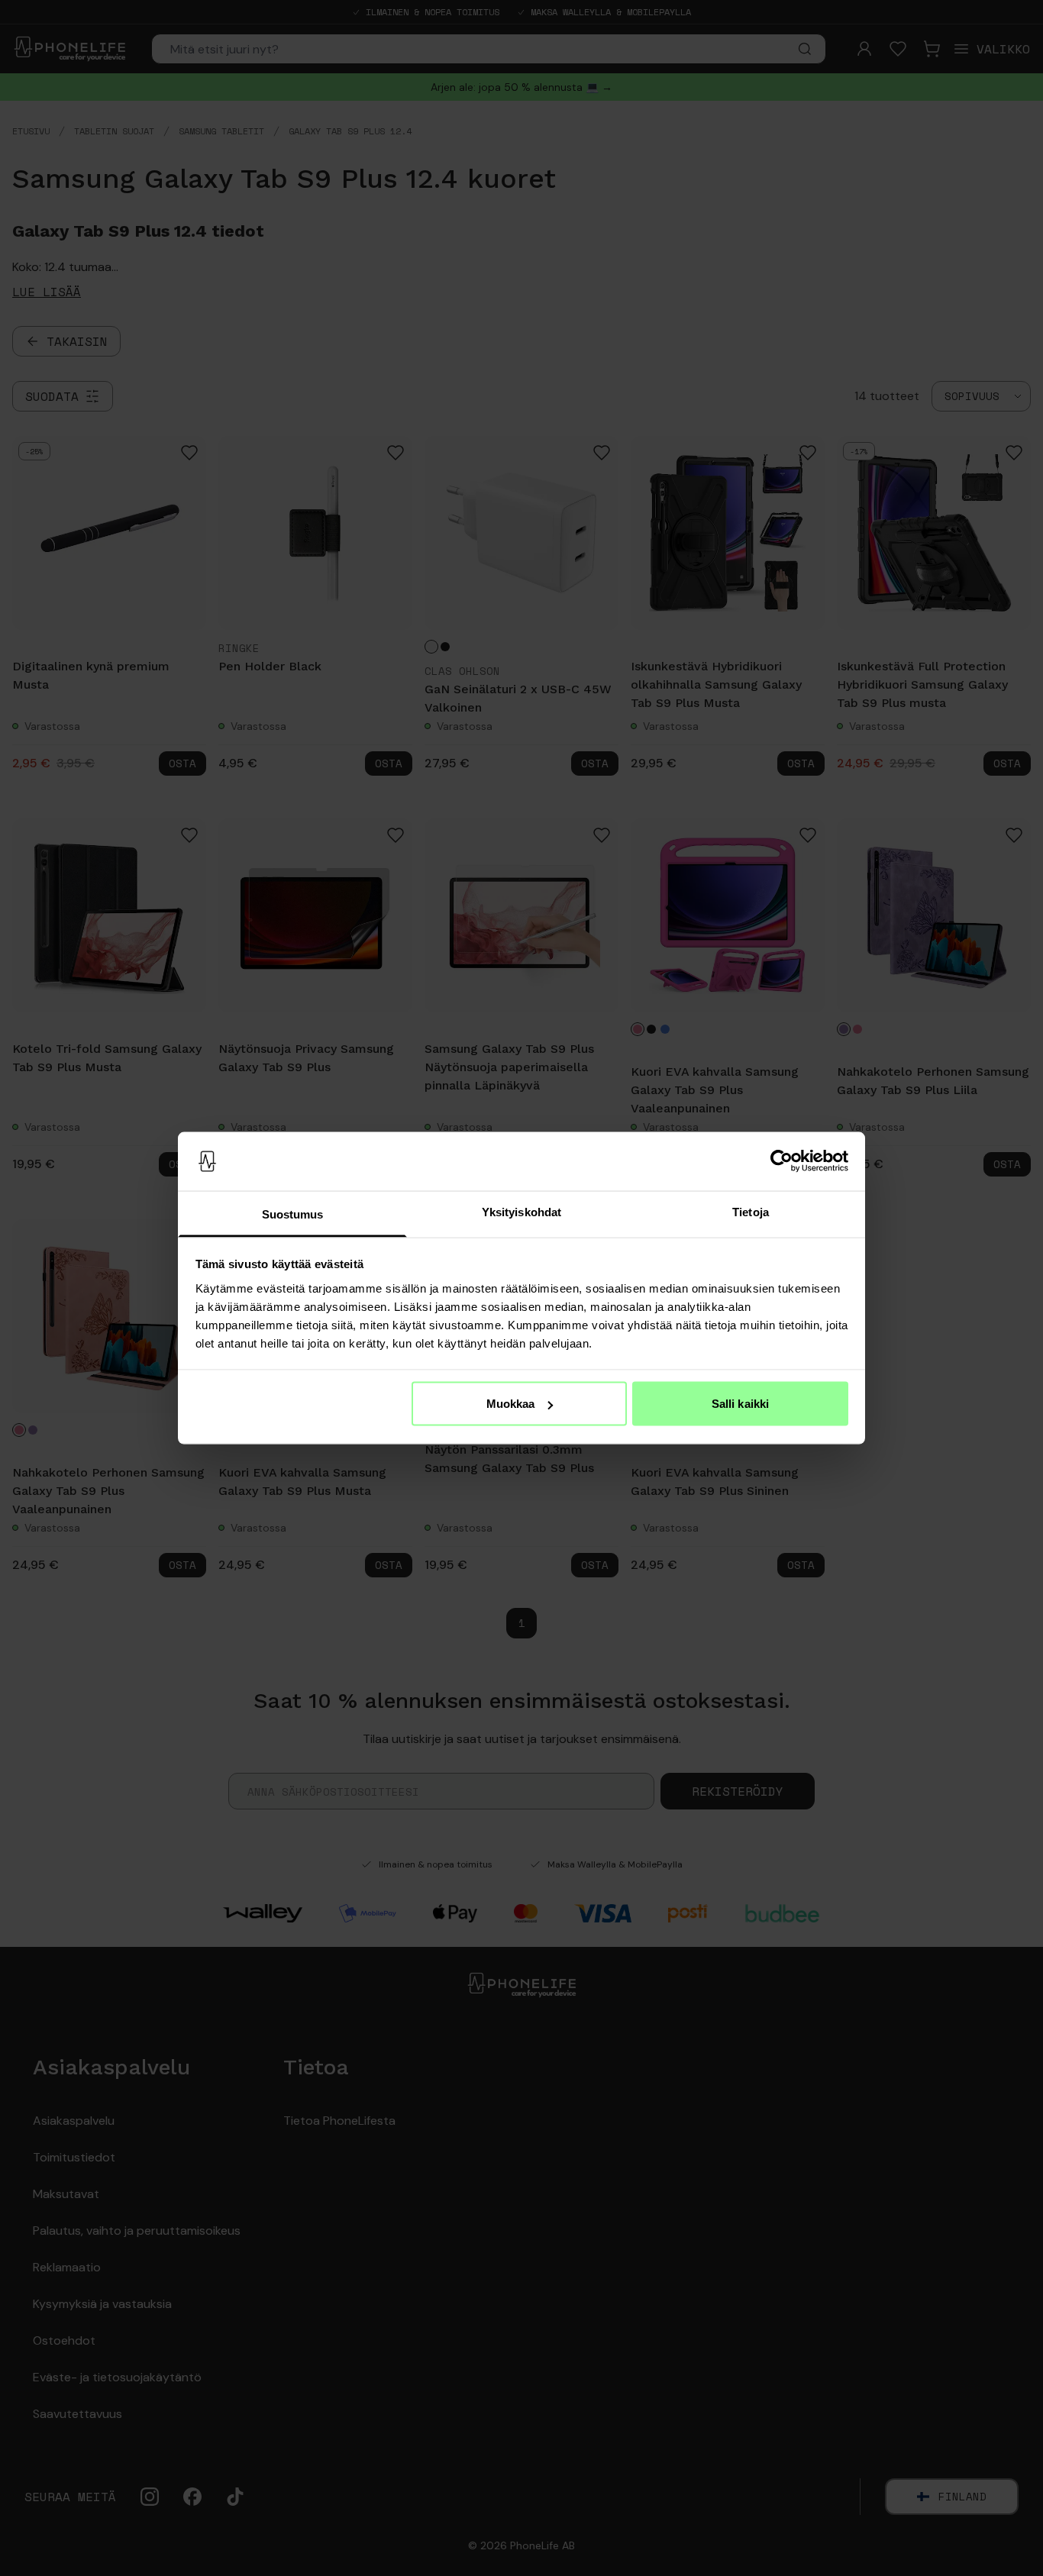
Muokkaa (511, 1404)
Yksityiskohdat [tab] (521, 1211)
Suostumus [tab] (293, 1214)
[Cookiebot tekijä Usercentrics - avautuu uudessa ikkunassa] (781, 1161)
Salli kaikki (740, 1404)
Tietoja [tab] (751, 1211)
